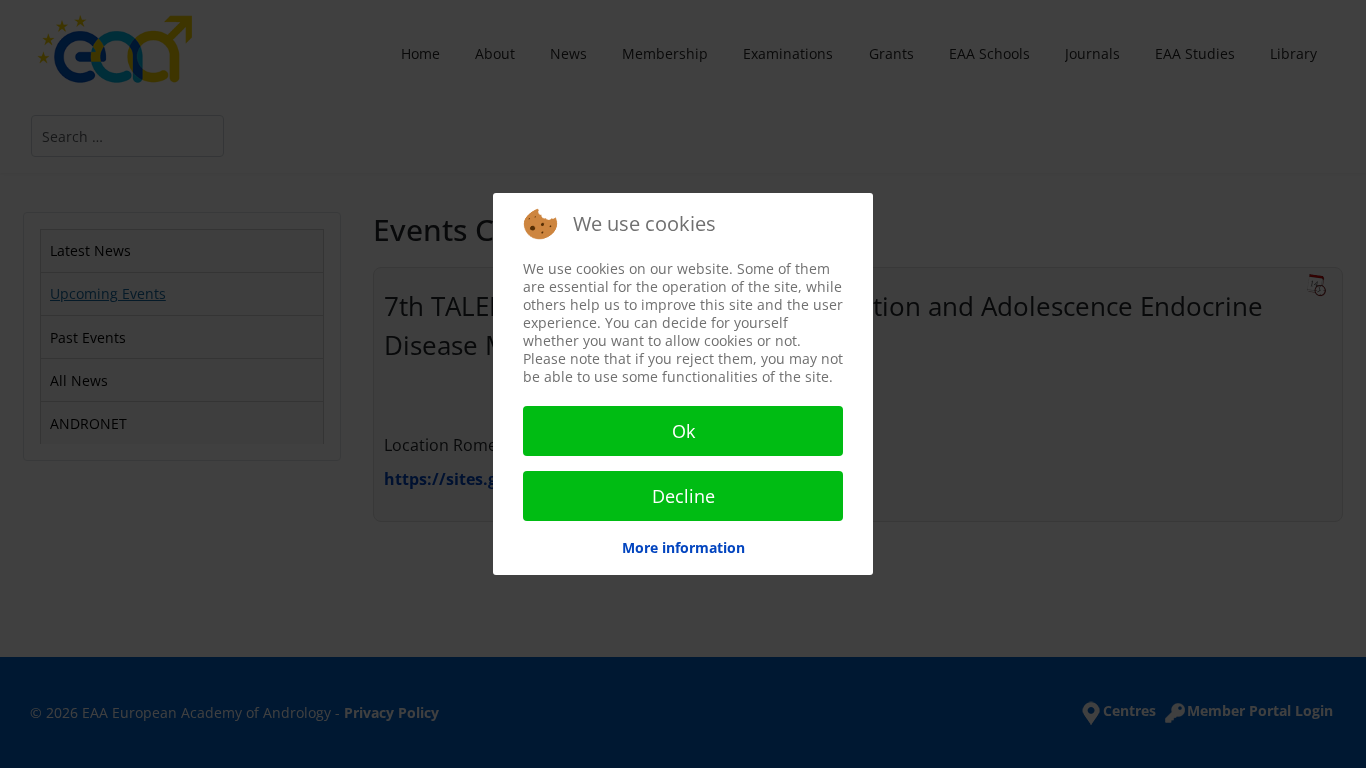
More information (683, 547)
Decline (683, 496)
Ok (683, 431)
